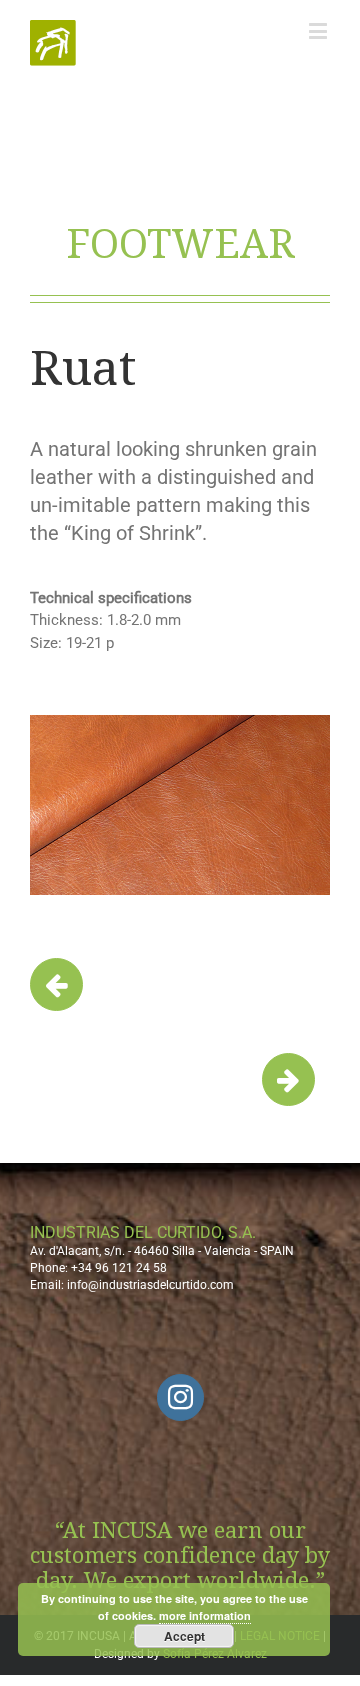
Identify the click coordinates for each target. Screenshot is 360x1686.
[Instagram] (180, 1397)
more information (205, 1615)
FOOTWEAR (180, 244)
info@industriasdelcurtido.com (150, 1285)
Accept (184, 1636)
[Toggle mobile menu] (319, 30)
